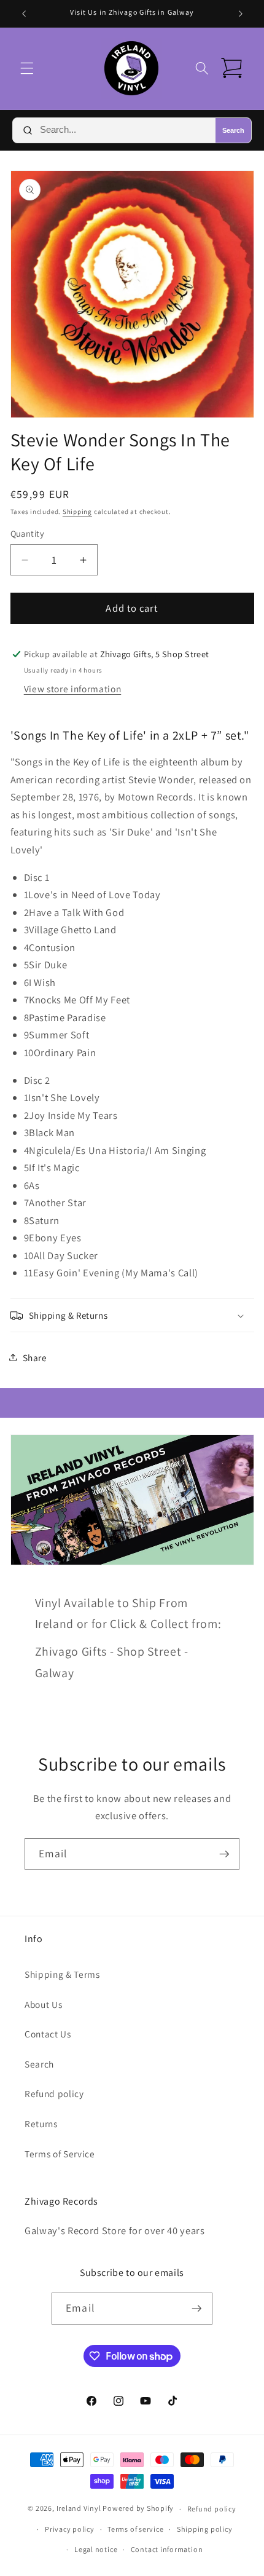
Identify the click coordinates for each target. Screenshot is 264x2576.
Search (233, 130)
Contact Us (48, 2034)
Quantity (28, 533)
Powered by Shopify (138, 2509)
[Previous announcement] (24, 14)
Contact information (167, 2549)
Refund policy (54, 2093)
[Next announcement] (241, 14)
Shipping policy (205, 2529)
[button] (27, 68)
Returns (41, 2124)
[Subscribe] (224, 1854)
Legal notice (96, 2549)
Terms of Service (60, 2154)
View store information (73, 689)
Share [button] (35, 1357)
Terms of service (135, 2529)
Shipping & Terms (62, 1974)
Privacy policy (70, 2529)
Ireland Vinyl (79, 2509)
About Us (43, 2004)
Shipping (77, 512)
